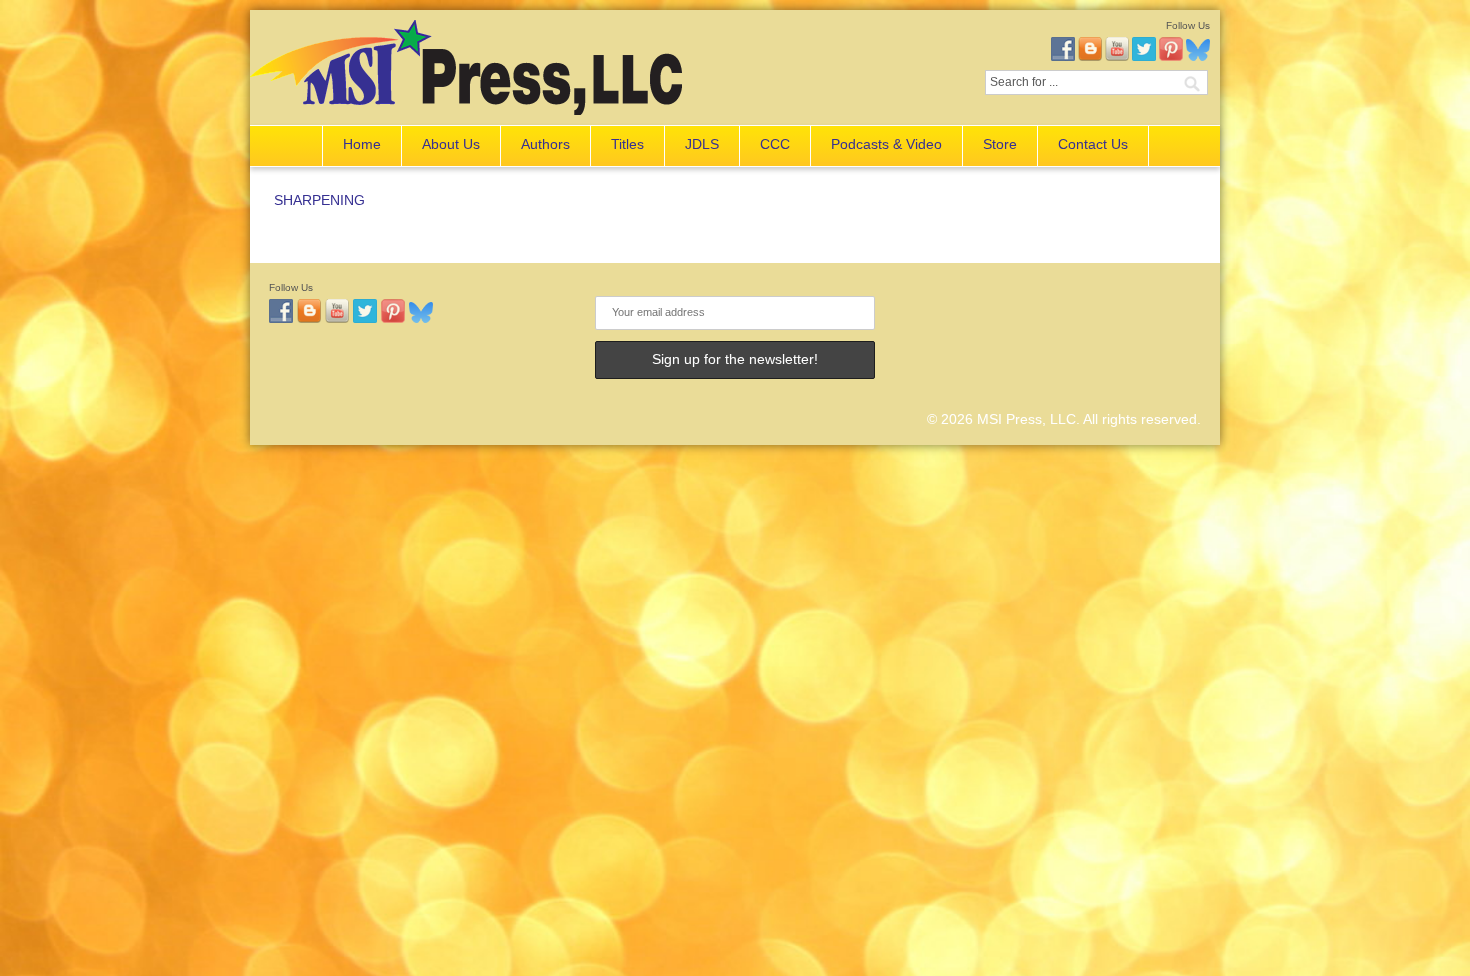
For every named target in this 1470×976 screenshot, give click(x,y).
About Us (451, 144)
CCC (775, 144)
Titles (627, 144)
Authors (545, 144)
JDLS (702, 144)
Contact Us (1093, 144)
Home (362, 144)
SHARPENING (319, 200)
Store (1000, 144)
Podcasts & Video (886, 144)
